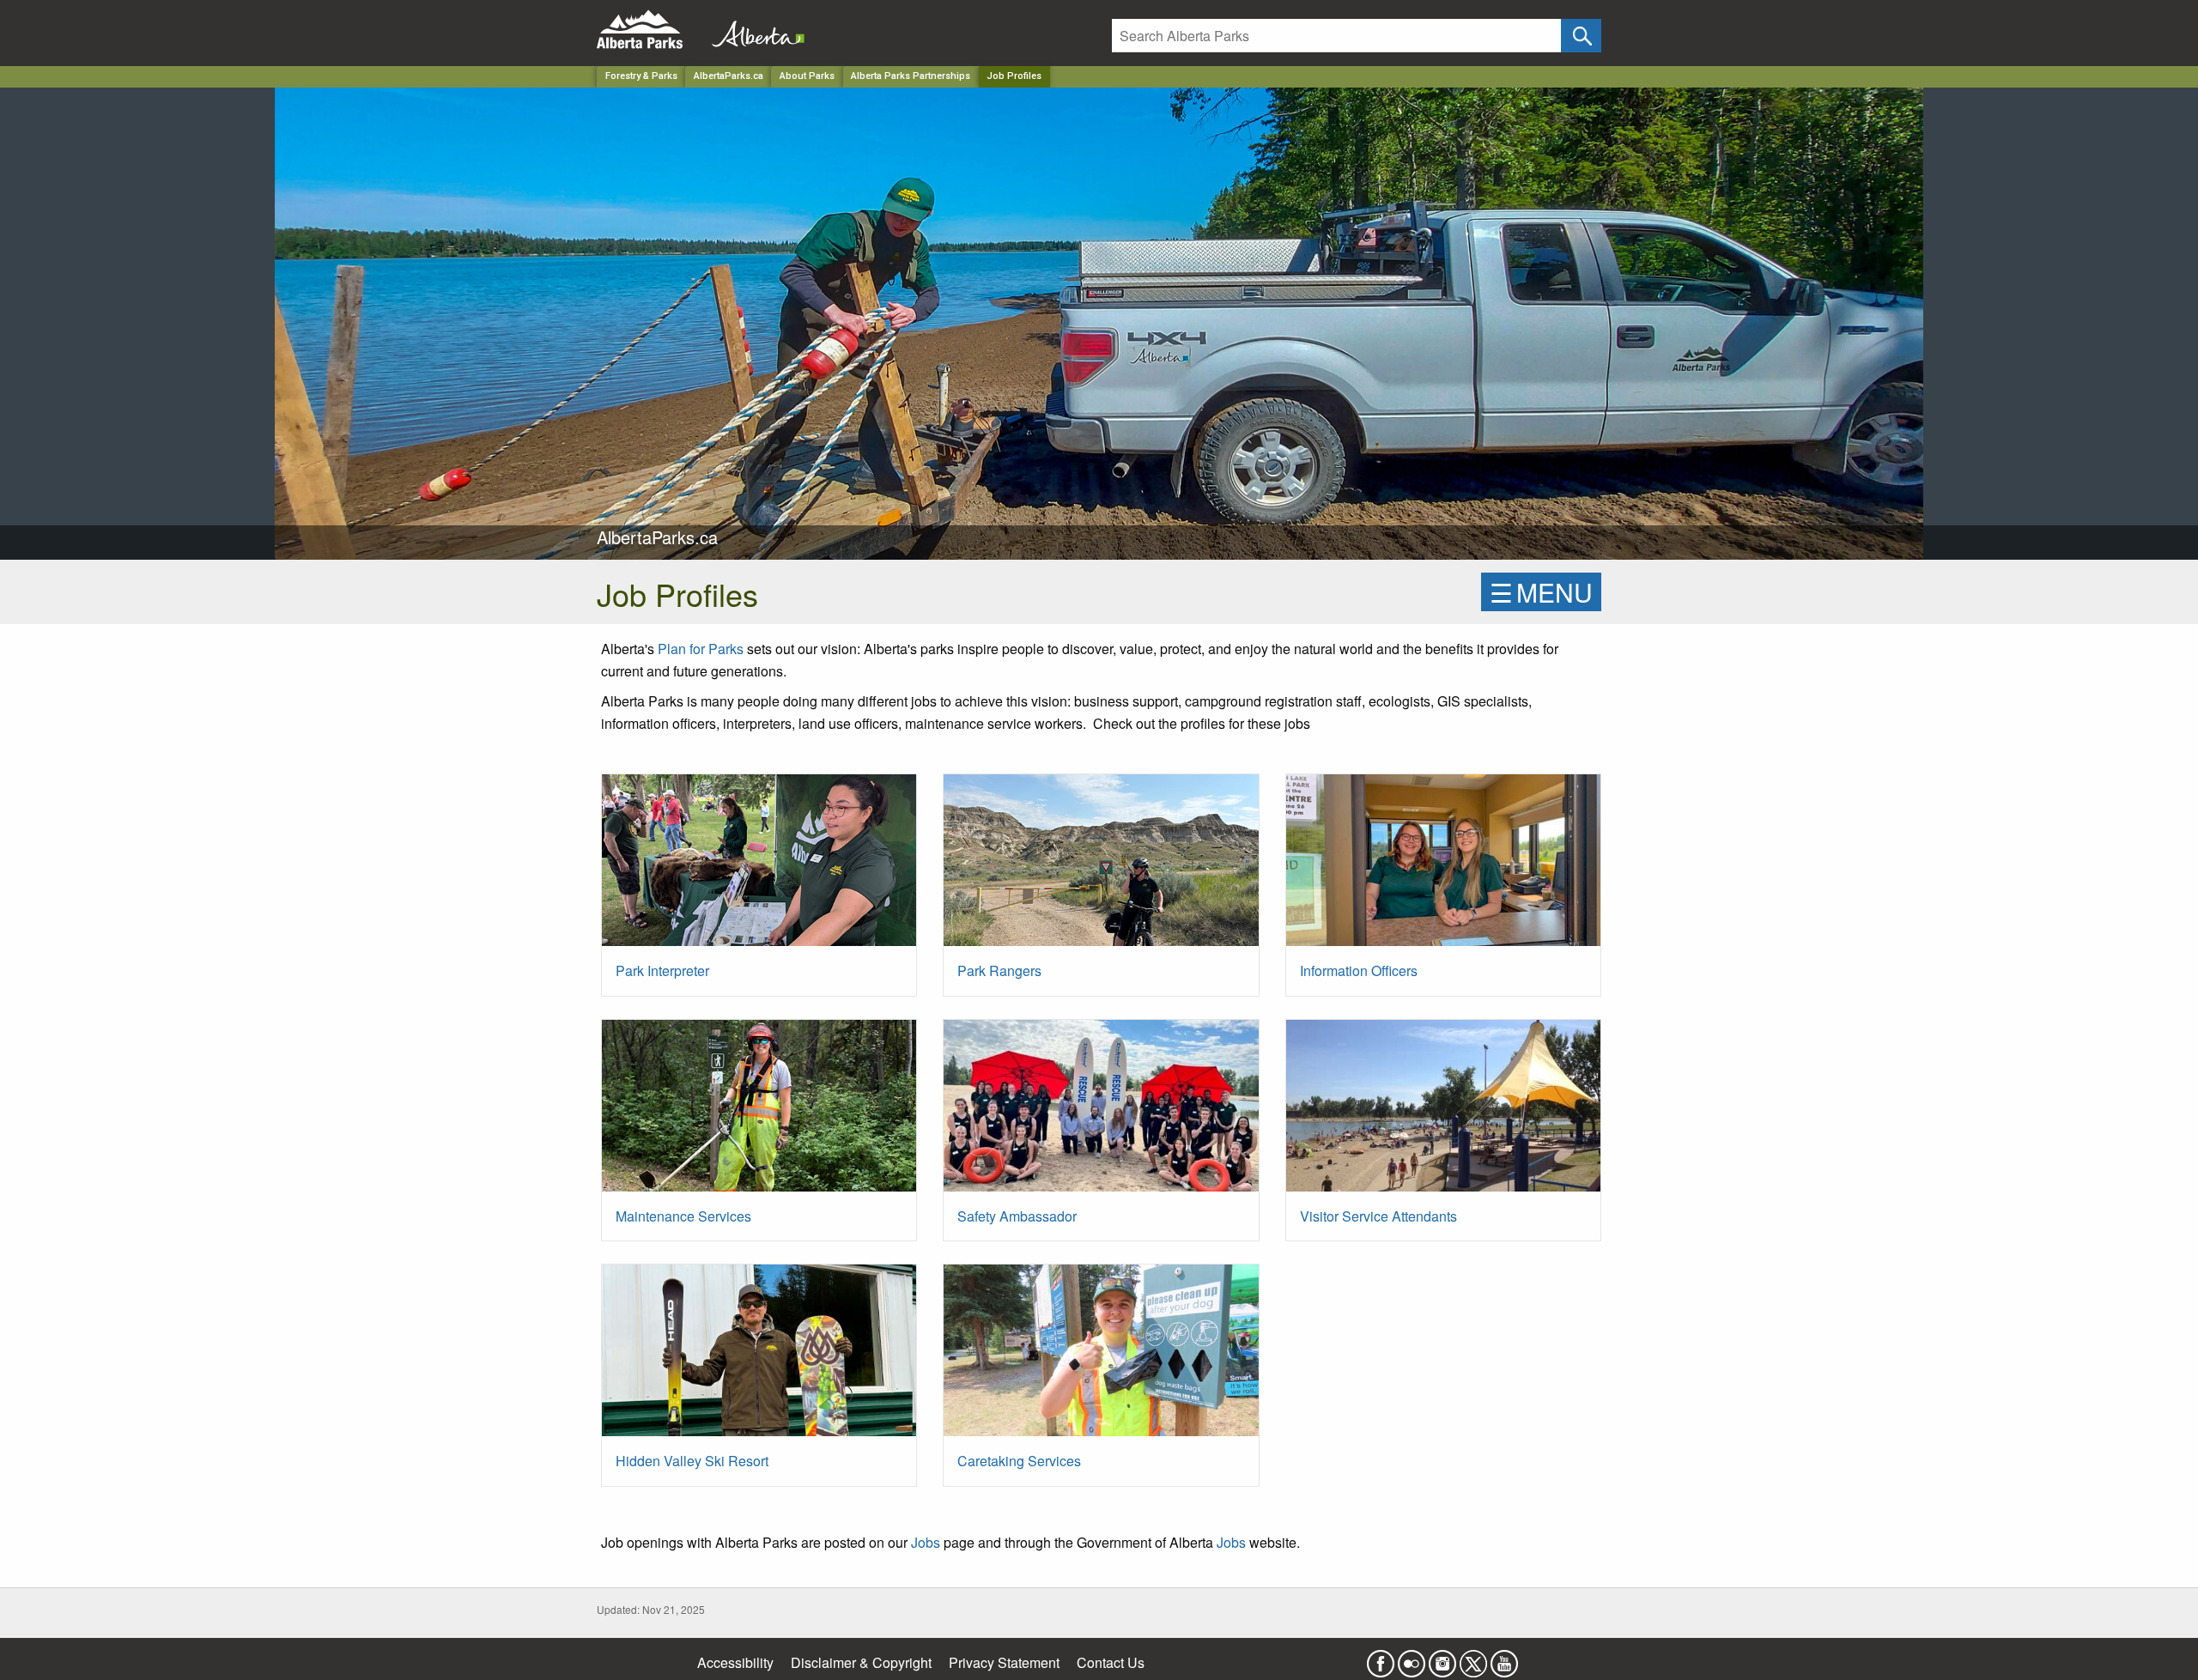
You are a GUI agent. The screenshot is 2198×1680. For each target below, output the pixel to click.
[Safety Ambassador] (1101, 1112)
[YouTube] (1504, 1658)
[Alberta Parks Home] (650, 30)
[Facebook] (1381, 1658)
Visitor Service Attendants (1378, 1216)
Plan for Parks (701, 649)
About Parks (807, 76)
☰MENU (1541, 592)
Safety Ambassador (1017, 1216)
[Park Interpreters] (759, 867)
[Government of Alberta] (753, 30)
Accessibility (735, 1662)
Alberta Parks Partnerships (911, 76)
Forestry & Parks (641, 76)
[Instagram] (1442, 1658)
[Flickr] (1412, 1658)
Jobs (926, 1542)
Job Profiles (1014, 76)
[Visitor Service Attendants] (1443, 1112)
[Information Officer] (1443, 867)
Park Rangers (999, 970)
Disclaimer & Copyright (861, 1662)
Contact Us (1111, 1662)
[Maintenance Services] (759, 1112)
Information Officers (1359, 970)
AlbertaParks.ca (729, 76)
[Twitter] (1473, 1658)
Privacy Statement (1004, 1662)
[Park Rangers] (1101, 867)
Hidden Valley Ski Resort (692, 1461)
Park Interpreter (662, 970)
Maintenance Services (683, 1216)
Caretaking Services (1019, 1461)
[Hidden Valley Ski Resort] (759, 1357)
